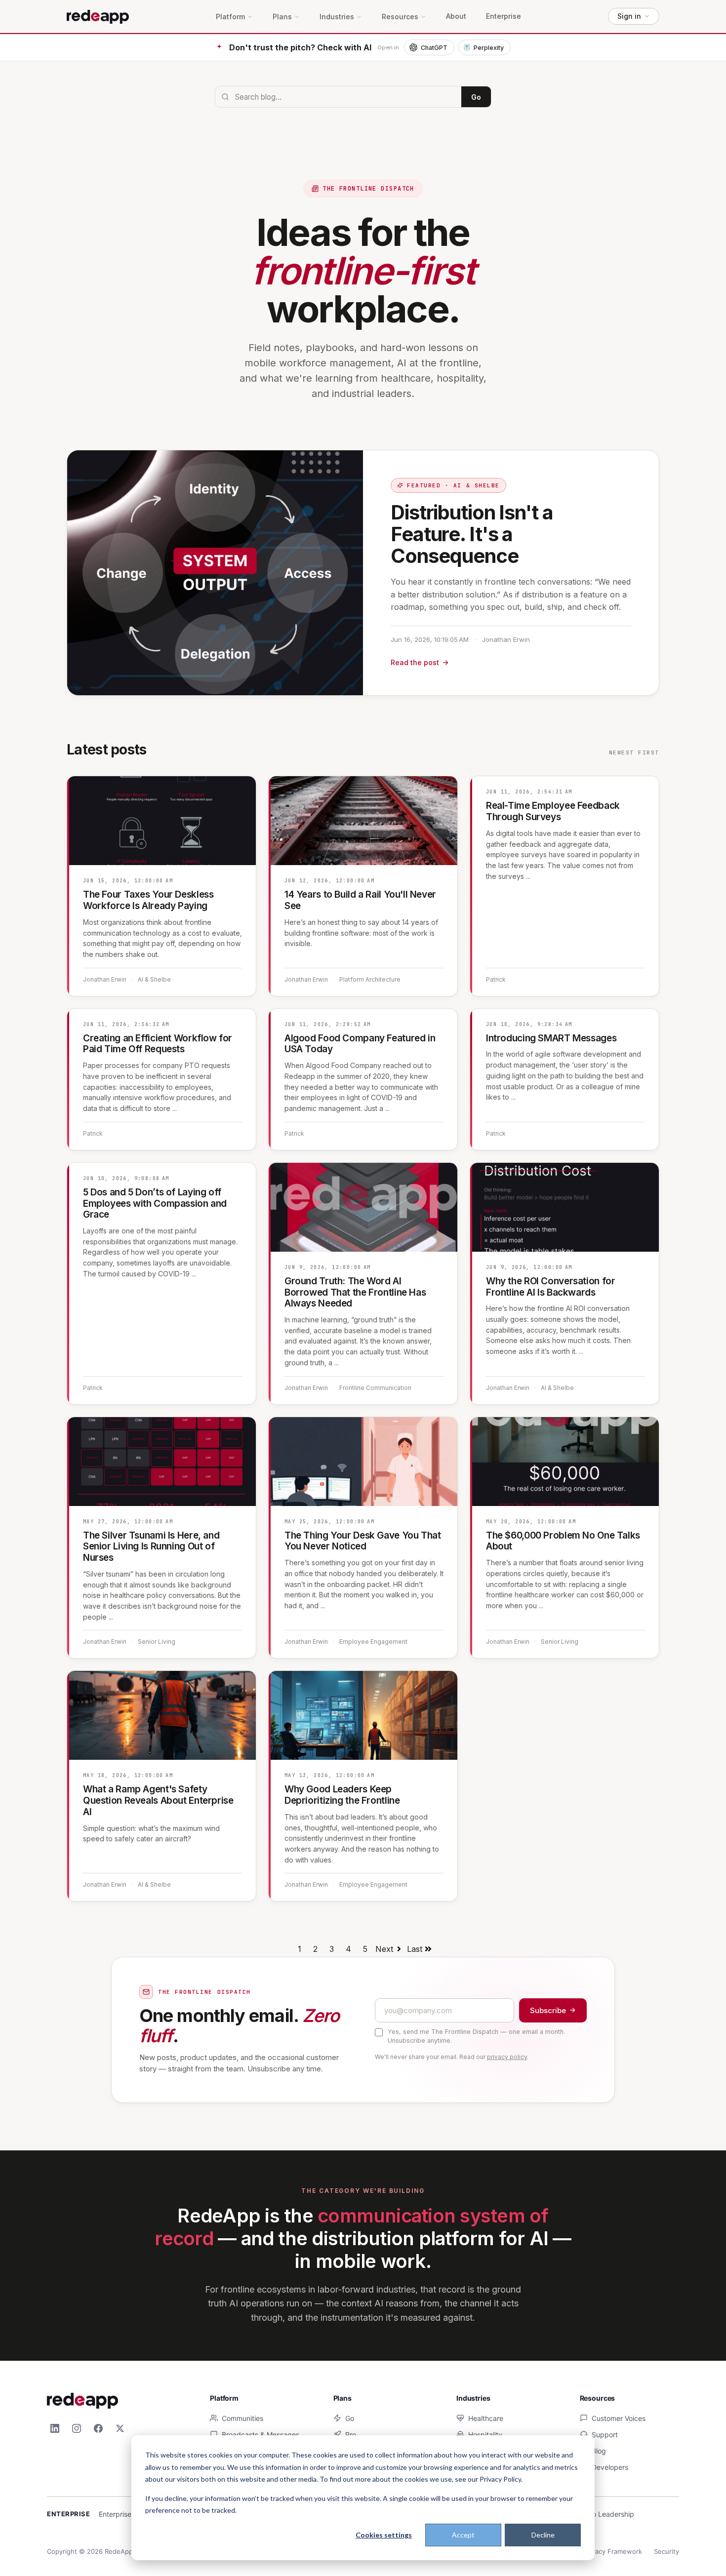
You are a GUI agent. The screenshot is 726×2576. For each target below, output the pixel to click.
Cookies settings (384, 2535)
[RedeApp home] (98, 16)
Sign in (629, 16)
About (456, 16)
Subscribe (548, 2010)
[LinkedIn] (55, 2428)
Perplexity (489, 48)
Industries (337, 17)
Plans (282, 17)
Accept (463, 2535)
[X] (120, 2428)
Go (476, 97)
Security (666, 2551)
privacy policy (507, 2057)
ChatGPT (434, 48)
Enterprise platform (130, 2514)
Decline (543, 2535)
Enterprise (504, 16)
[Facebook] (98, 2428)
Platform (230, 17)
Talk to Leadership (604, 2514)
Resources (400, 17)
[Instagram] (77, 2428)
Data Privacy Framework (605, 2551)
